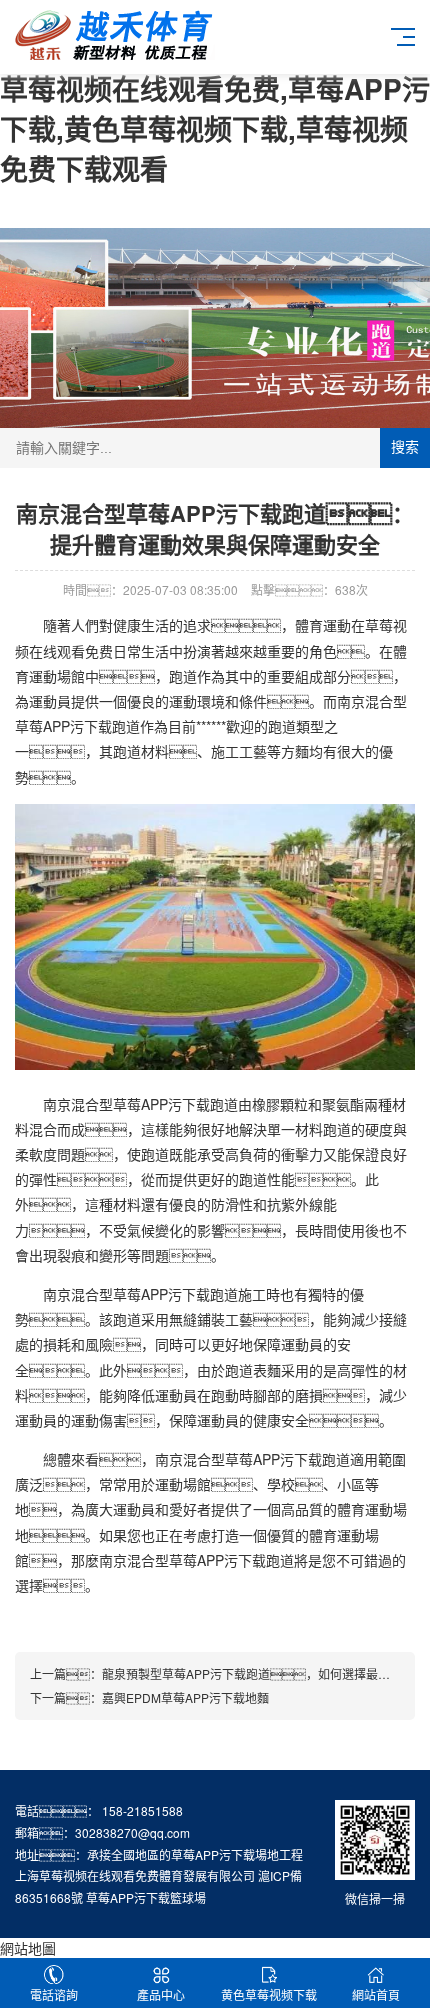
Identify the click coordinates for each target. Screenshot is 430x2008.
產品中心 (161, 1994)
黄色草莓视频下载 (269, 1994)
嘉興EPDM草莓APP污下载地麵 (185, 1697)
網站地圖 (28, 1948)
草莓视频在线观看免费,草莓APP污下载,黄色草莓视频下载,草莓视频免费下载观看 (215, 128)
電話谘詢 (54, 1994)
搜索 (405, 447)
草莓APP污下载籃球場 (146, 1897)
